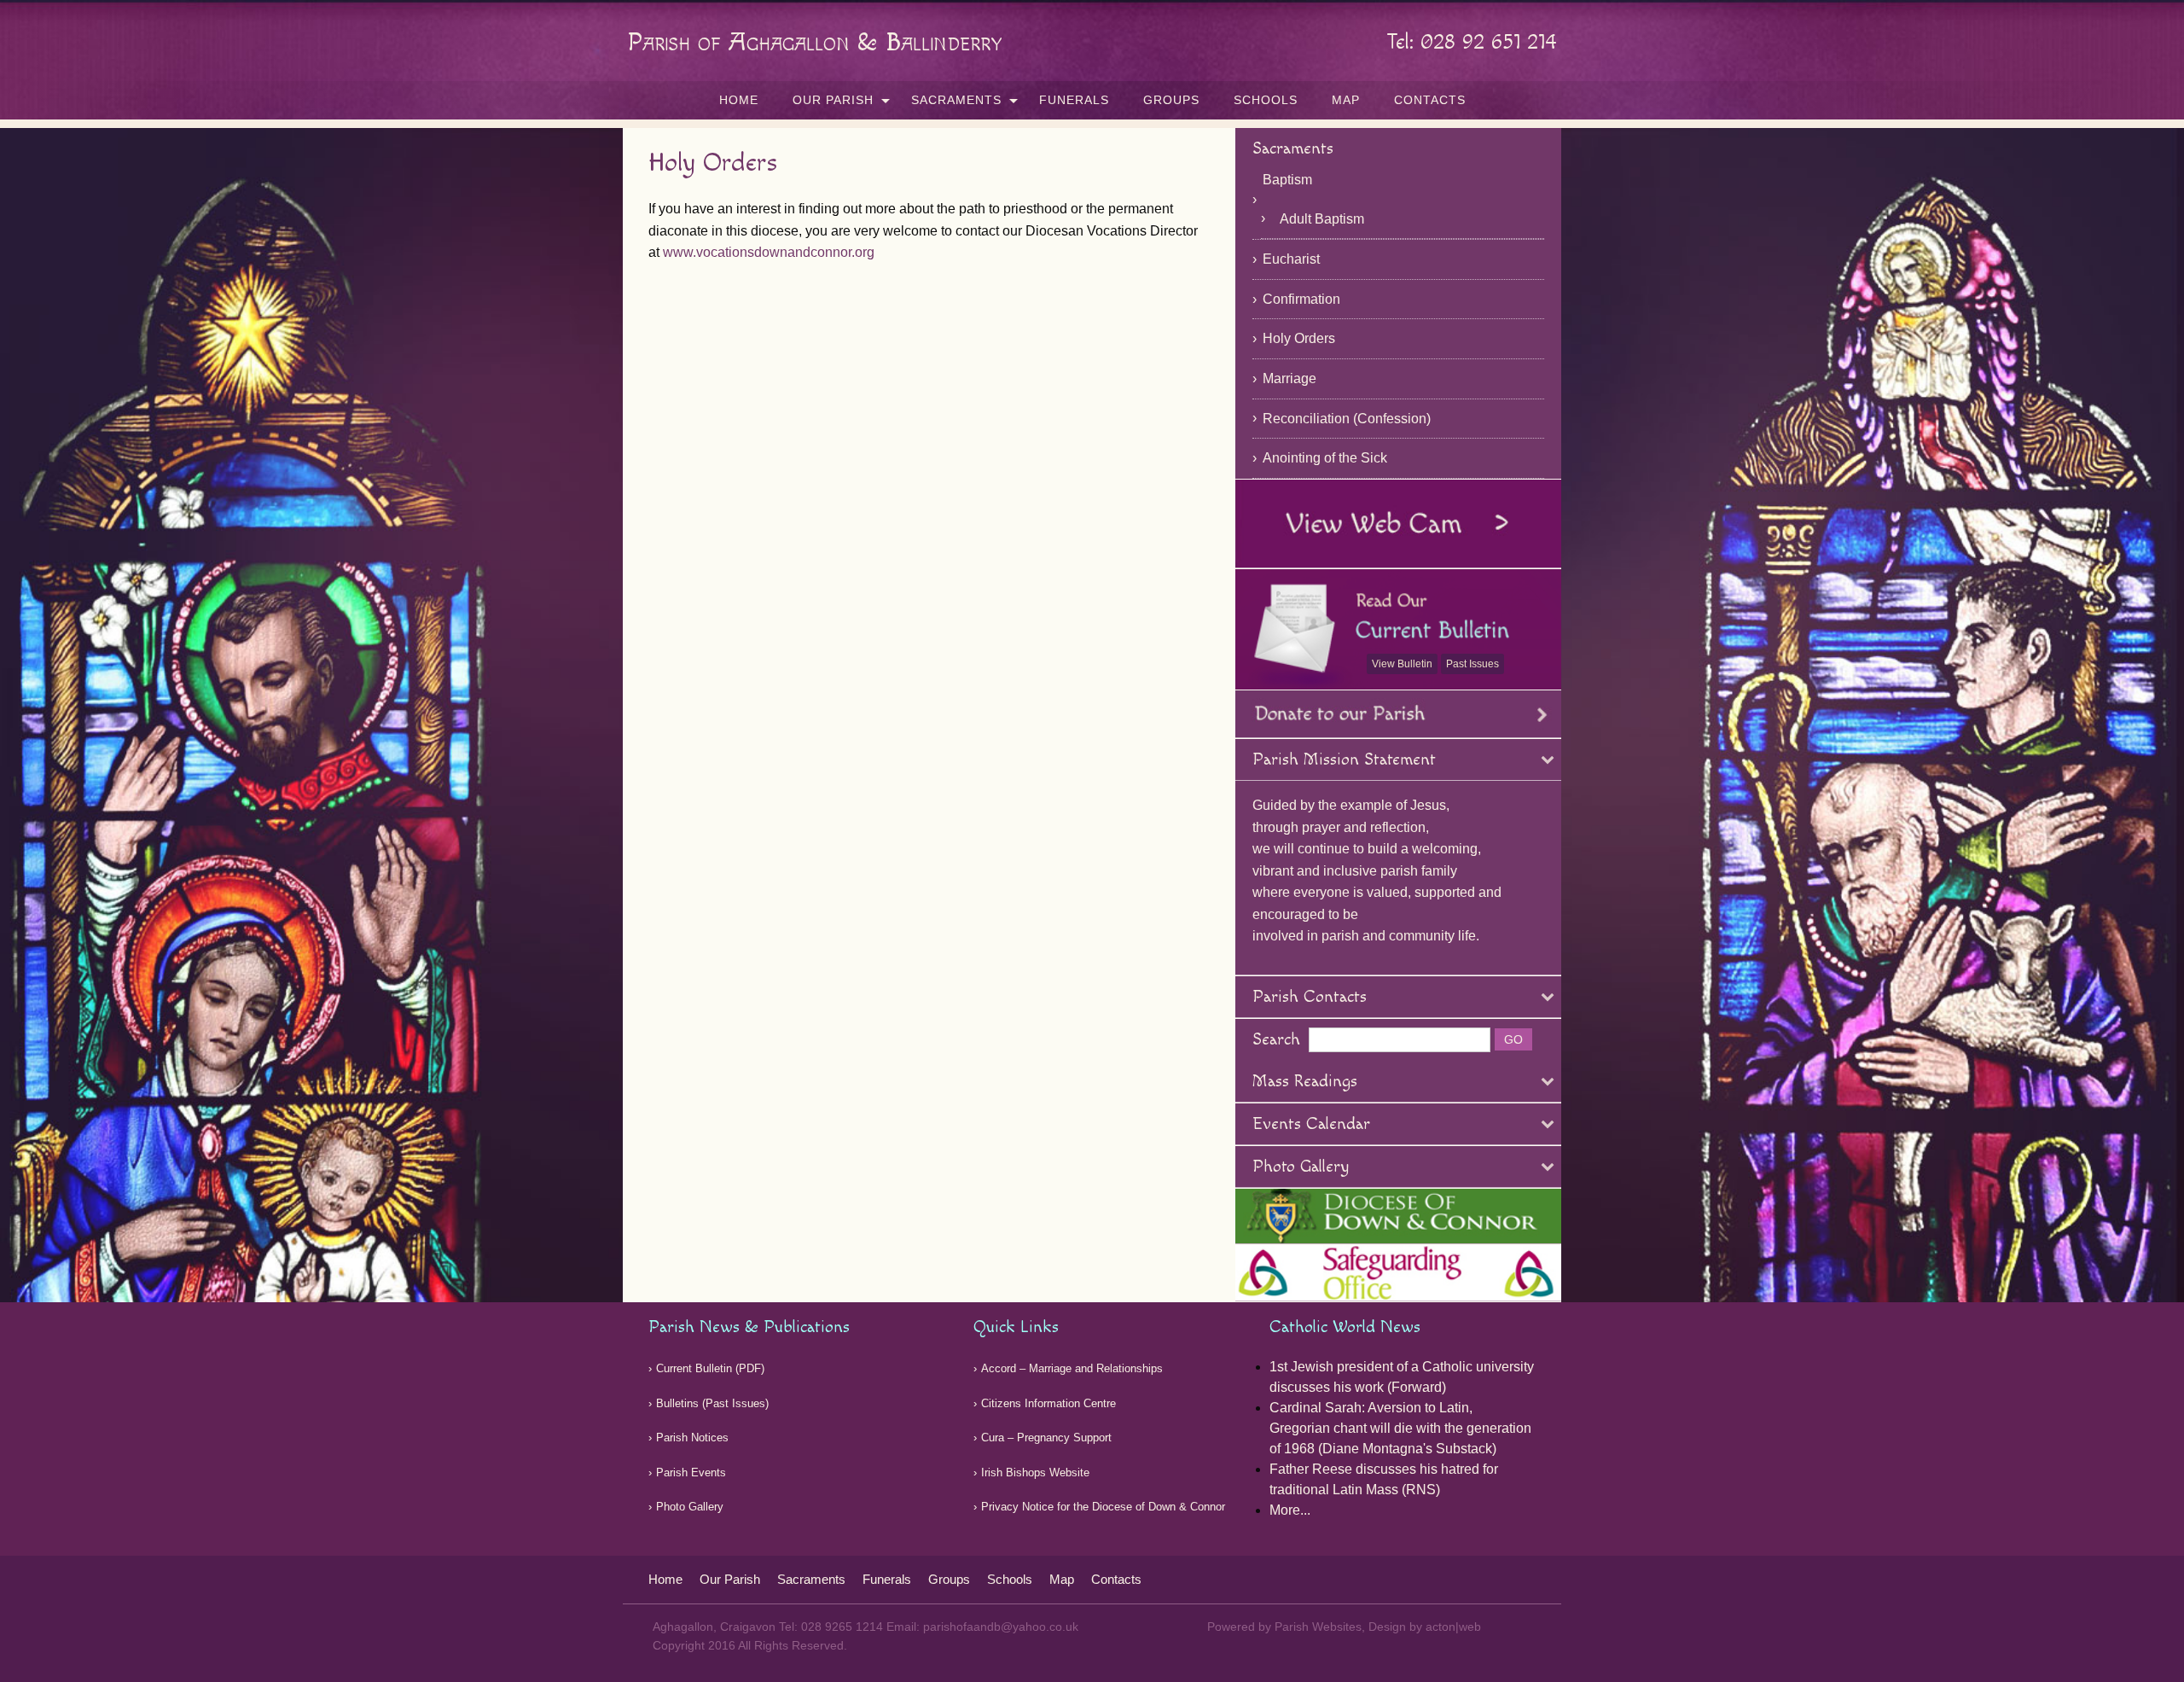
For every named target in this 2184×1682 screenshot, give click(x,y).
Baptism (1287, 180)
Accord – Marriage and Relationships (1072, 1368)
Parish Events (691, 1472)
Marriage (1289, 378)
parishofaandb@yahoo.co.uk (1001, 1627)
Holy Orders (1299, 338)
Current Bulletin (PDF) (710, 1368)
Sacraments (956, 100)
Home (739, 100)
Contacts (1430, 100)
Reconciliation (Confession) (1347, 419)
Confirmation (1301, 299)
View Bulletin (1402, 664)
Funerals (1074, 100)
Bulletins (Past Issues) (712, 1403)
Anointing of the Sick (1325, 458)
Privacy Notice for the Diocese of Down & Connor (1103, 1507)
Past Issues (1472, 664)
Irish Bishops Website (1035, 1472)
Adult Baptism (1322, 219)
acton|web (1453, 1627)
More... (1290, 1510)
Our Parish (833, 100)
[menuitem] (739, 100)
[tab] (1399, 760)
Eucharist (1291, 259)
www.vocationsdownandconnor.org (769, 252)
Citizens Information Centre (1048, 1403)
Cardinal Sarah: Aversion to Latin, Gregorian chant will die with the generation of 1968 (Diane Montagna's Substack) (1400, 1428)
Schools (1266, 100)
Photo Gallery (690, 1507)
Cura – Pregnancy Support (1046, 1438)
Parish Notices (692, 1438)
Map (1346, 100)
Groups (1171, 100)
